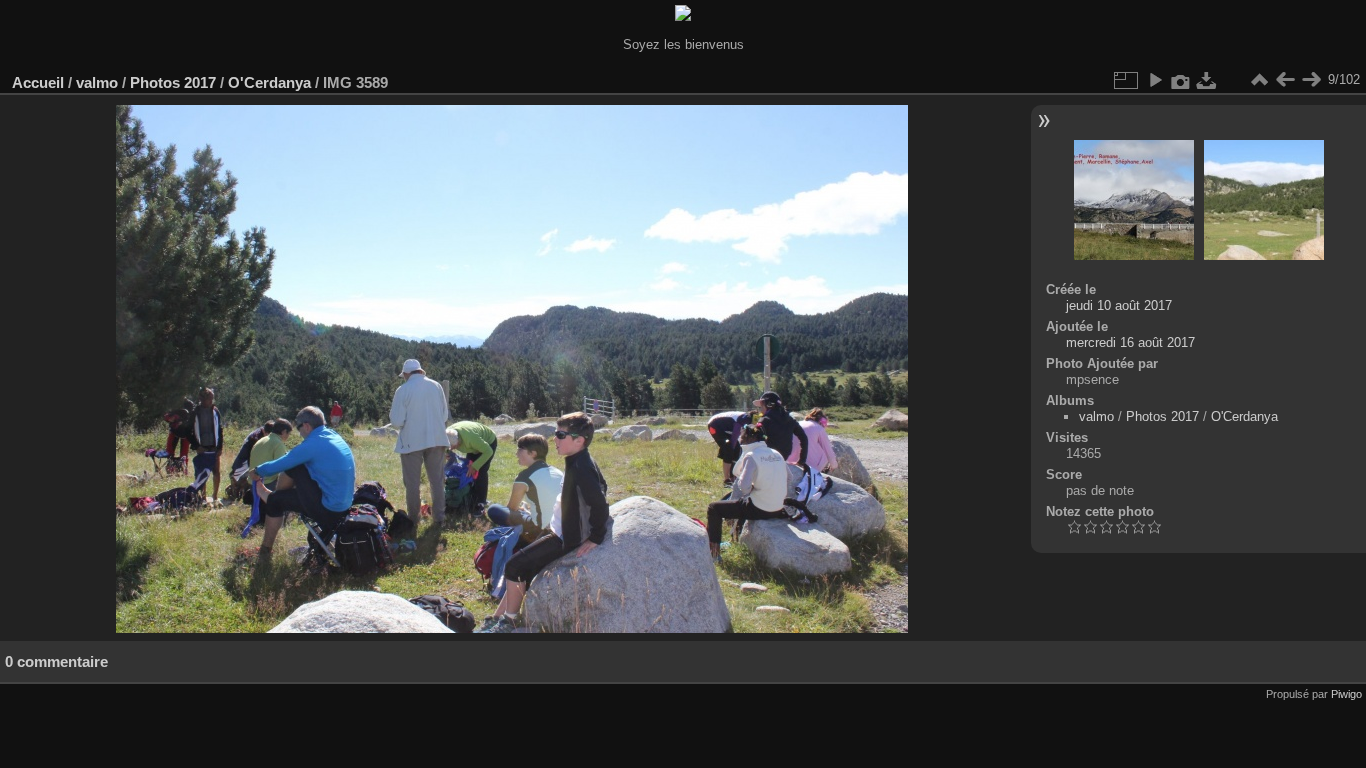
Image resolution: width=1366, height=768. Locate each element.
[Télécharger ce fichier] (1207, 80)
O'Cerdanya (269, 82)
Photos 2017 (173, 82)
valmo (97, 82)
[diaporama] (1155, 80)
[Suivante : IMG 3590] (1311, 80)
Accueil (38, 82)
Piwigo (1346, 694)
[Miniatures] (1259, 80)
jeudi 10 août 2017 (1119, 305)
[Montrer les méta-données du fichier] (1181, 80)
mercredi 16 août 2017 (1130, 342)
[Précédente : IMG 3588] (1285, 80)
